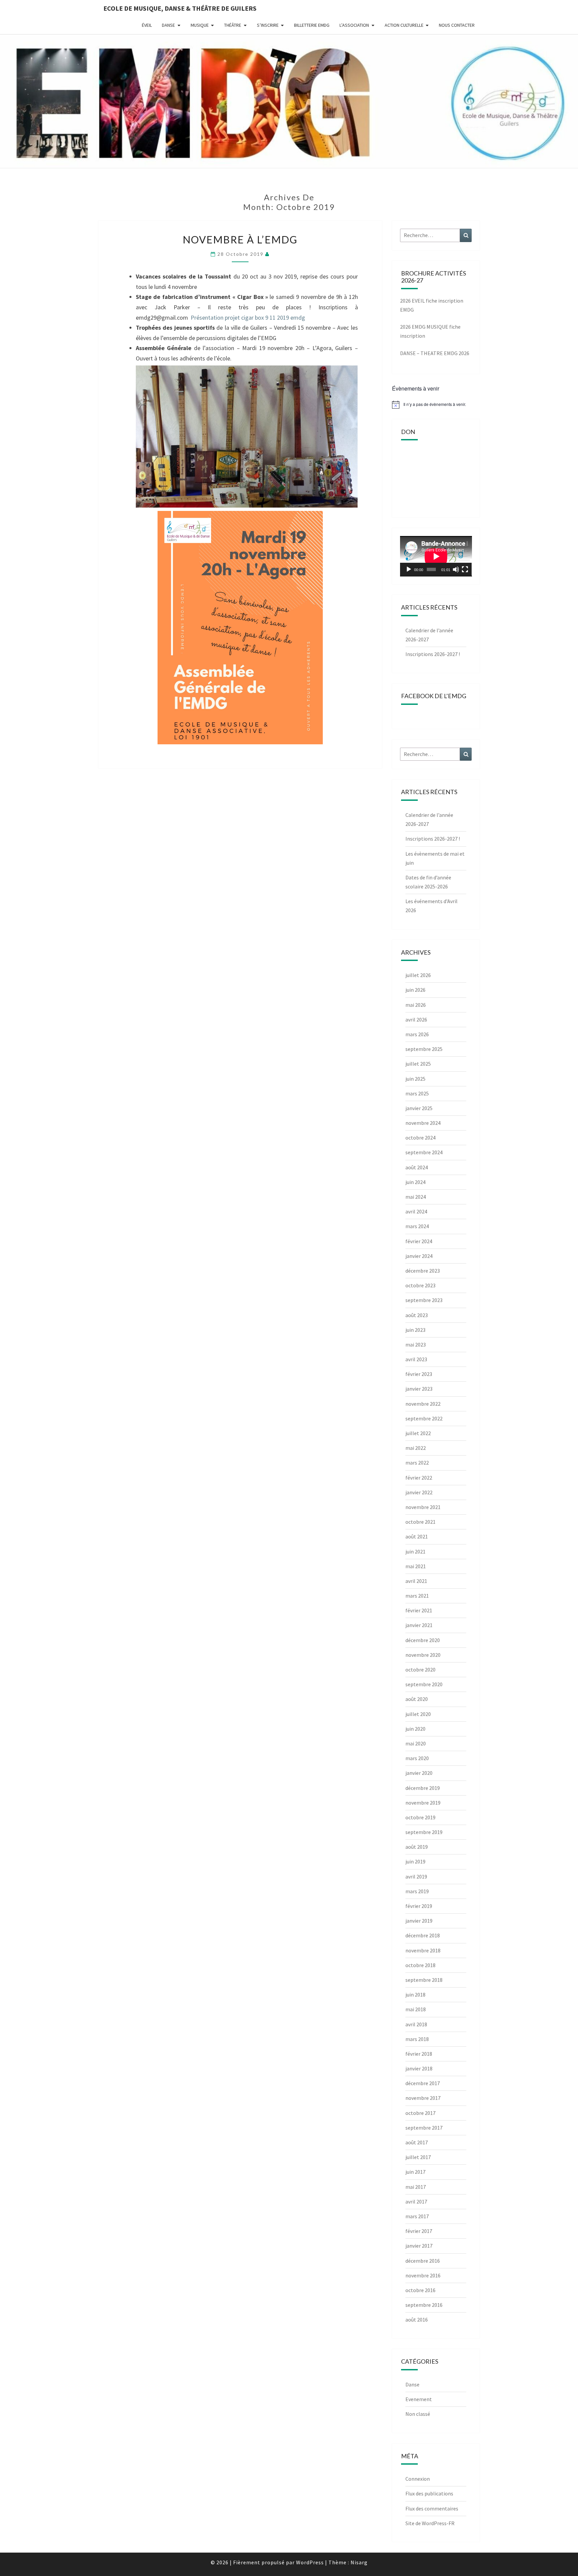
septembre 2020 (424, 1684)
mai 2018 (416, 2009)
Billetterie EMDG (312, 25)
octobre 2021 (420, 1522)
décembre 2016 (423, 2261)
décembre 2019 (423, 1788)
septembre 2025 (424, 1049)
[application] (436, 556)
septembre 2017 (424, 2128)
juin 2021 (415, 1551)
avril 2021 (416, 1581)
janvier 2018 (419, 2068)
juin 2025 (415, 1079)
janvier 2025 (419, 1108)
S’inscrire (268, 25)
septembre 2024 (424, 1152)
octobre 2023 (420, 1285)
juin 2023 (415, 1330)
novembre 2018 (423, 1950)
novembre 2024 (423, 1123)
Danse (168, 25)
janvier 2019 (419, 1921)
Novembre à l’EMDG (240, 239)
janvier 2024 (419, 1256)
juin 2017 (415, 2172)
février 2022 (419, 1478)
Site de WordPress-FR (430, 2523)
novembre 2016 (423, 2275)
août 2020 (417, 1699)
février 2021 (419, 1610)
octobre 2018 (420, 1965)
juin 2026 (415, 990)
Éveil (147, 25)
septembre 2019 (424, 1832)
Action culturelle (404, 25)
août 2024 (417, 1167)
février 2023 (419, 1374)
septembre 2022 (424, 1418)
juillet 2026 (418, 975)
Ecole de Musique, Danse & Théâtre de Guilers (180, 8)
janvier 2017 (419, 2246)
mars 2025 (417, 1093)
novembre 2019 (423, 1803)
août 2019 (417, 1847)
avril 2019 (416, 1876)
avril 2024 (416, 1211)
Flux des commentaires (432, 2508)
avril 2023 (416, 1359)
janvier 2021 (419, 1625)
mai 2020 (416, 1743)
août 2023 (417, 1315)
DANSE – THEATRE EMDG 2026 (435, 353)
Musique (200, 25)
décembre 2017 (423, 2083)
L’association (354, 25)
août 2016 (417, 2320)
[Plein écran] (465, 569)
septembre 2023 (424, 1300)
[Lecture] (409, 569)
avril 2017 (416, 2202)
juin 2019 (415, 1861)
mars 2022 (417, 1463)
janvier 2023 (419, 1389)
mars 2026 (417, 1034)
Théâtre (233, 25)
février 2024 (419, 1241)
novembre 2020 (423, 1655)
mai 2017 (416, 2187)
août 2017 (417, 2142)
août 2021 (417, 1536)
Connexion (418, 2479)
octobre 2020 (420, 1670)
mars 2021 (417, 1596)
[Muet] (456, 569)
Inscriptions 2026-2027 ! (433, 654)
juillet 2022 (418, 1433)
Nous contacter (457, 25)
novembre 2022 (423, 1404)
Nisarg (359, 2562)
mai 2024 (416, 1197)
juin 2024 (415, 1182)
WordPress (310, 2562)
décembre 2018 (423, 1935)
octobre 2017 (420, 2113)
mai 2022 (416, 1448)
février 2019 (419, 1906)
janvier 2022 (419, 1492)
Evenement (419, 2399)
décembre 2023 (423, 1271)
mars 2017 (417, 2216)
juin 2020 (415, 1729)
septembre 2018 (424, 1980)
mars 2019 (417, 1891)
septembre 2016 (424, 2305)
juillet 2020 (418, 1714)
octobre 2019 (420, 1817)
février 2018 (419, 2054)
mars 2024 (417, 1226)
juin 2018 (415, 1995)
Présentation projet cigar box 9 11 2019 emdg (248, 317)
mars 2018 (417, 2039)
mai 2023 (416, 1345)
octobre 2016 (420, 2290)
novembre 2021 (423, 1507)
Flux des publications (429, 2493)
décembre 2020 (423, 1640)
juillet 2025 (418, 1064)
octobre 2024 (420, 1138)
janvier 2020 (419, 1773)
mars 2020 (417, 1758)
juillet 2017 (418, 2157)
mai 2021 (416, 1566)
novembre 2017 (423, 2098)
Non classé (418, 2414)
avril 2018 (416, 2024)
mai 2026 (416, 1005)
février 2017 (419, 2231)
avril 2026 (416, 1019)
